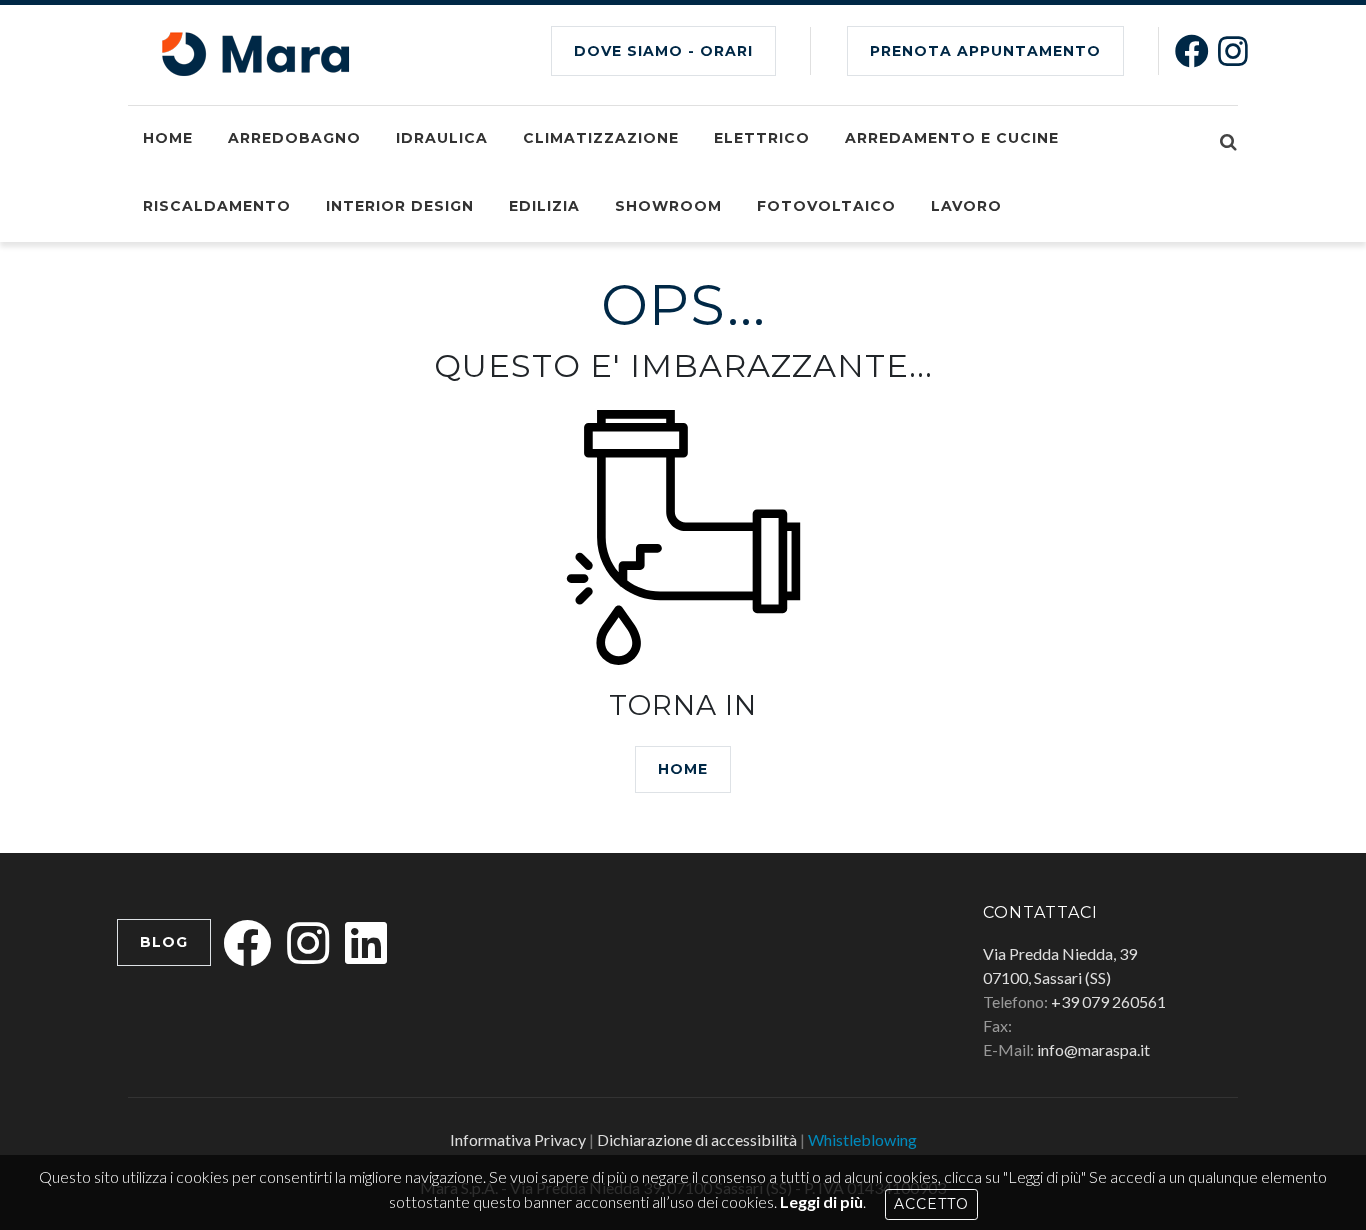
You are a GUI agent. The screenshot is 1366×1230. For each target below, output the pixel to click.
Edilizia (544, 206)
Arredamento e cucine (952, 138)
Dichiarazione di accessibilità (697, 1139)
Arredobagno (294, 138)
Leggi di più (821, 1201)
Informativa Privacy (518, 1139)
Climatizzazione (601, 138)
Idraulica (442, 138)
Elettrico (762, 138)
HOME (683, 769)
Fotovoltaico (826, 206)
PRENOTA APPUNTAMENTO (985, 51)
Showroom (668, 206)
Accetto (931, 1204)
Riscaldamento (217, 206)
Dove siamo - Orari (663, 51)
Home (168, 138)
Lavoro (966, 206)
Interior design (400, 206)
